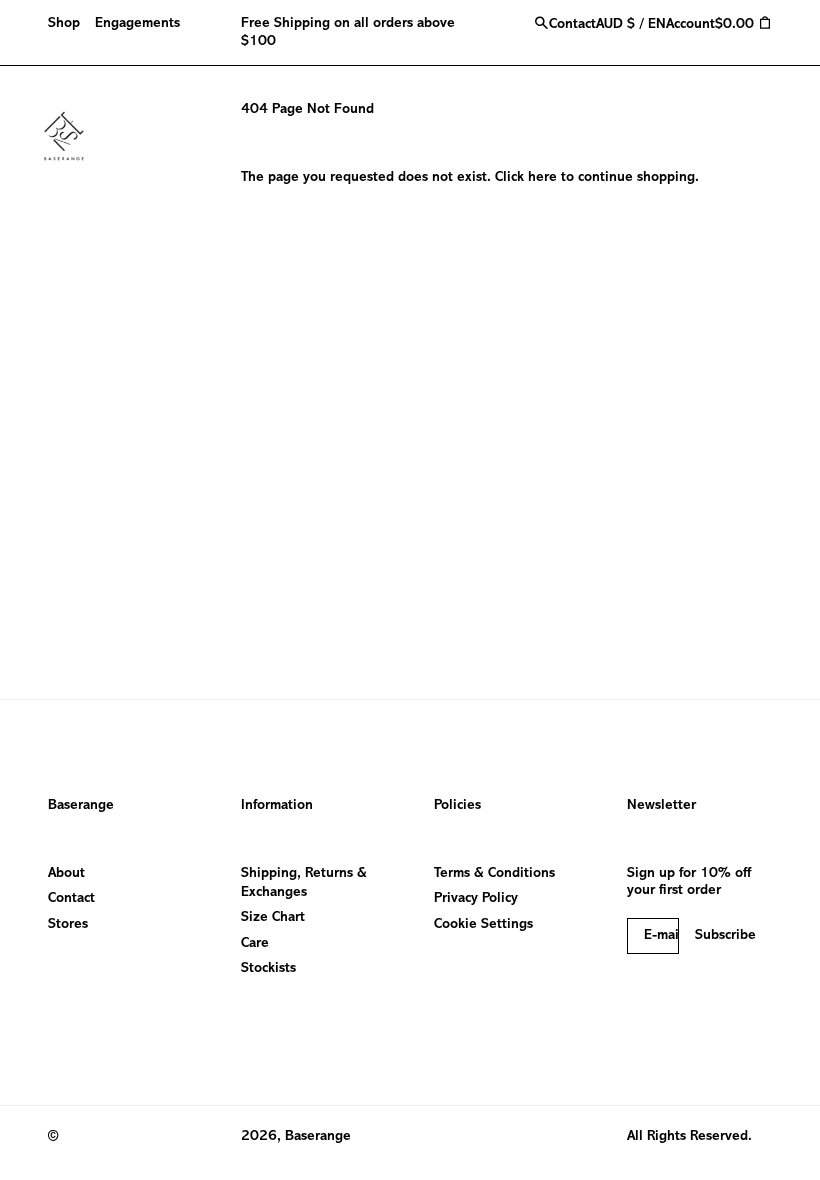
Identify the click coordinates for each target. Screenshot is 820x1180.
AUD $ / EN (631, 24)
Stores (68, 924)
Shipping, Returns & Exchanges (304, 883)
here (542, 177)
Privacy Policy (476, 898)
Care (255, 943)
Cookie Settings (483, 924)
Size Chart (273, 917)
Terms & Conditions (494, 873)
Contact (71, 898)
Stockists (268, 968)
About (66, 873)
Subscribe (725, 935)
